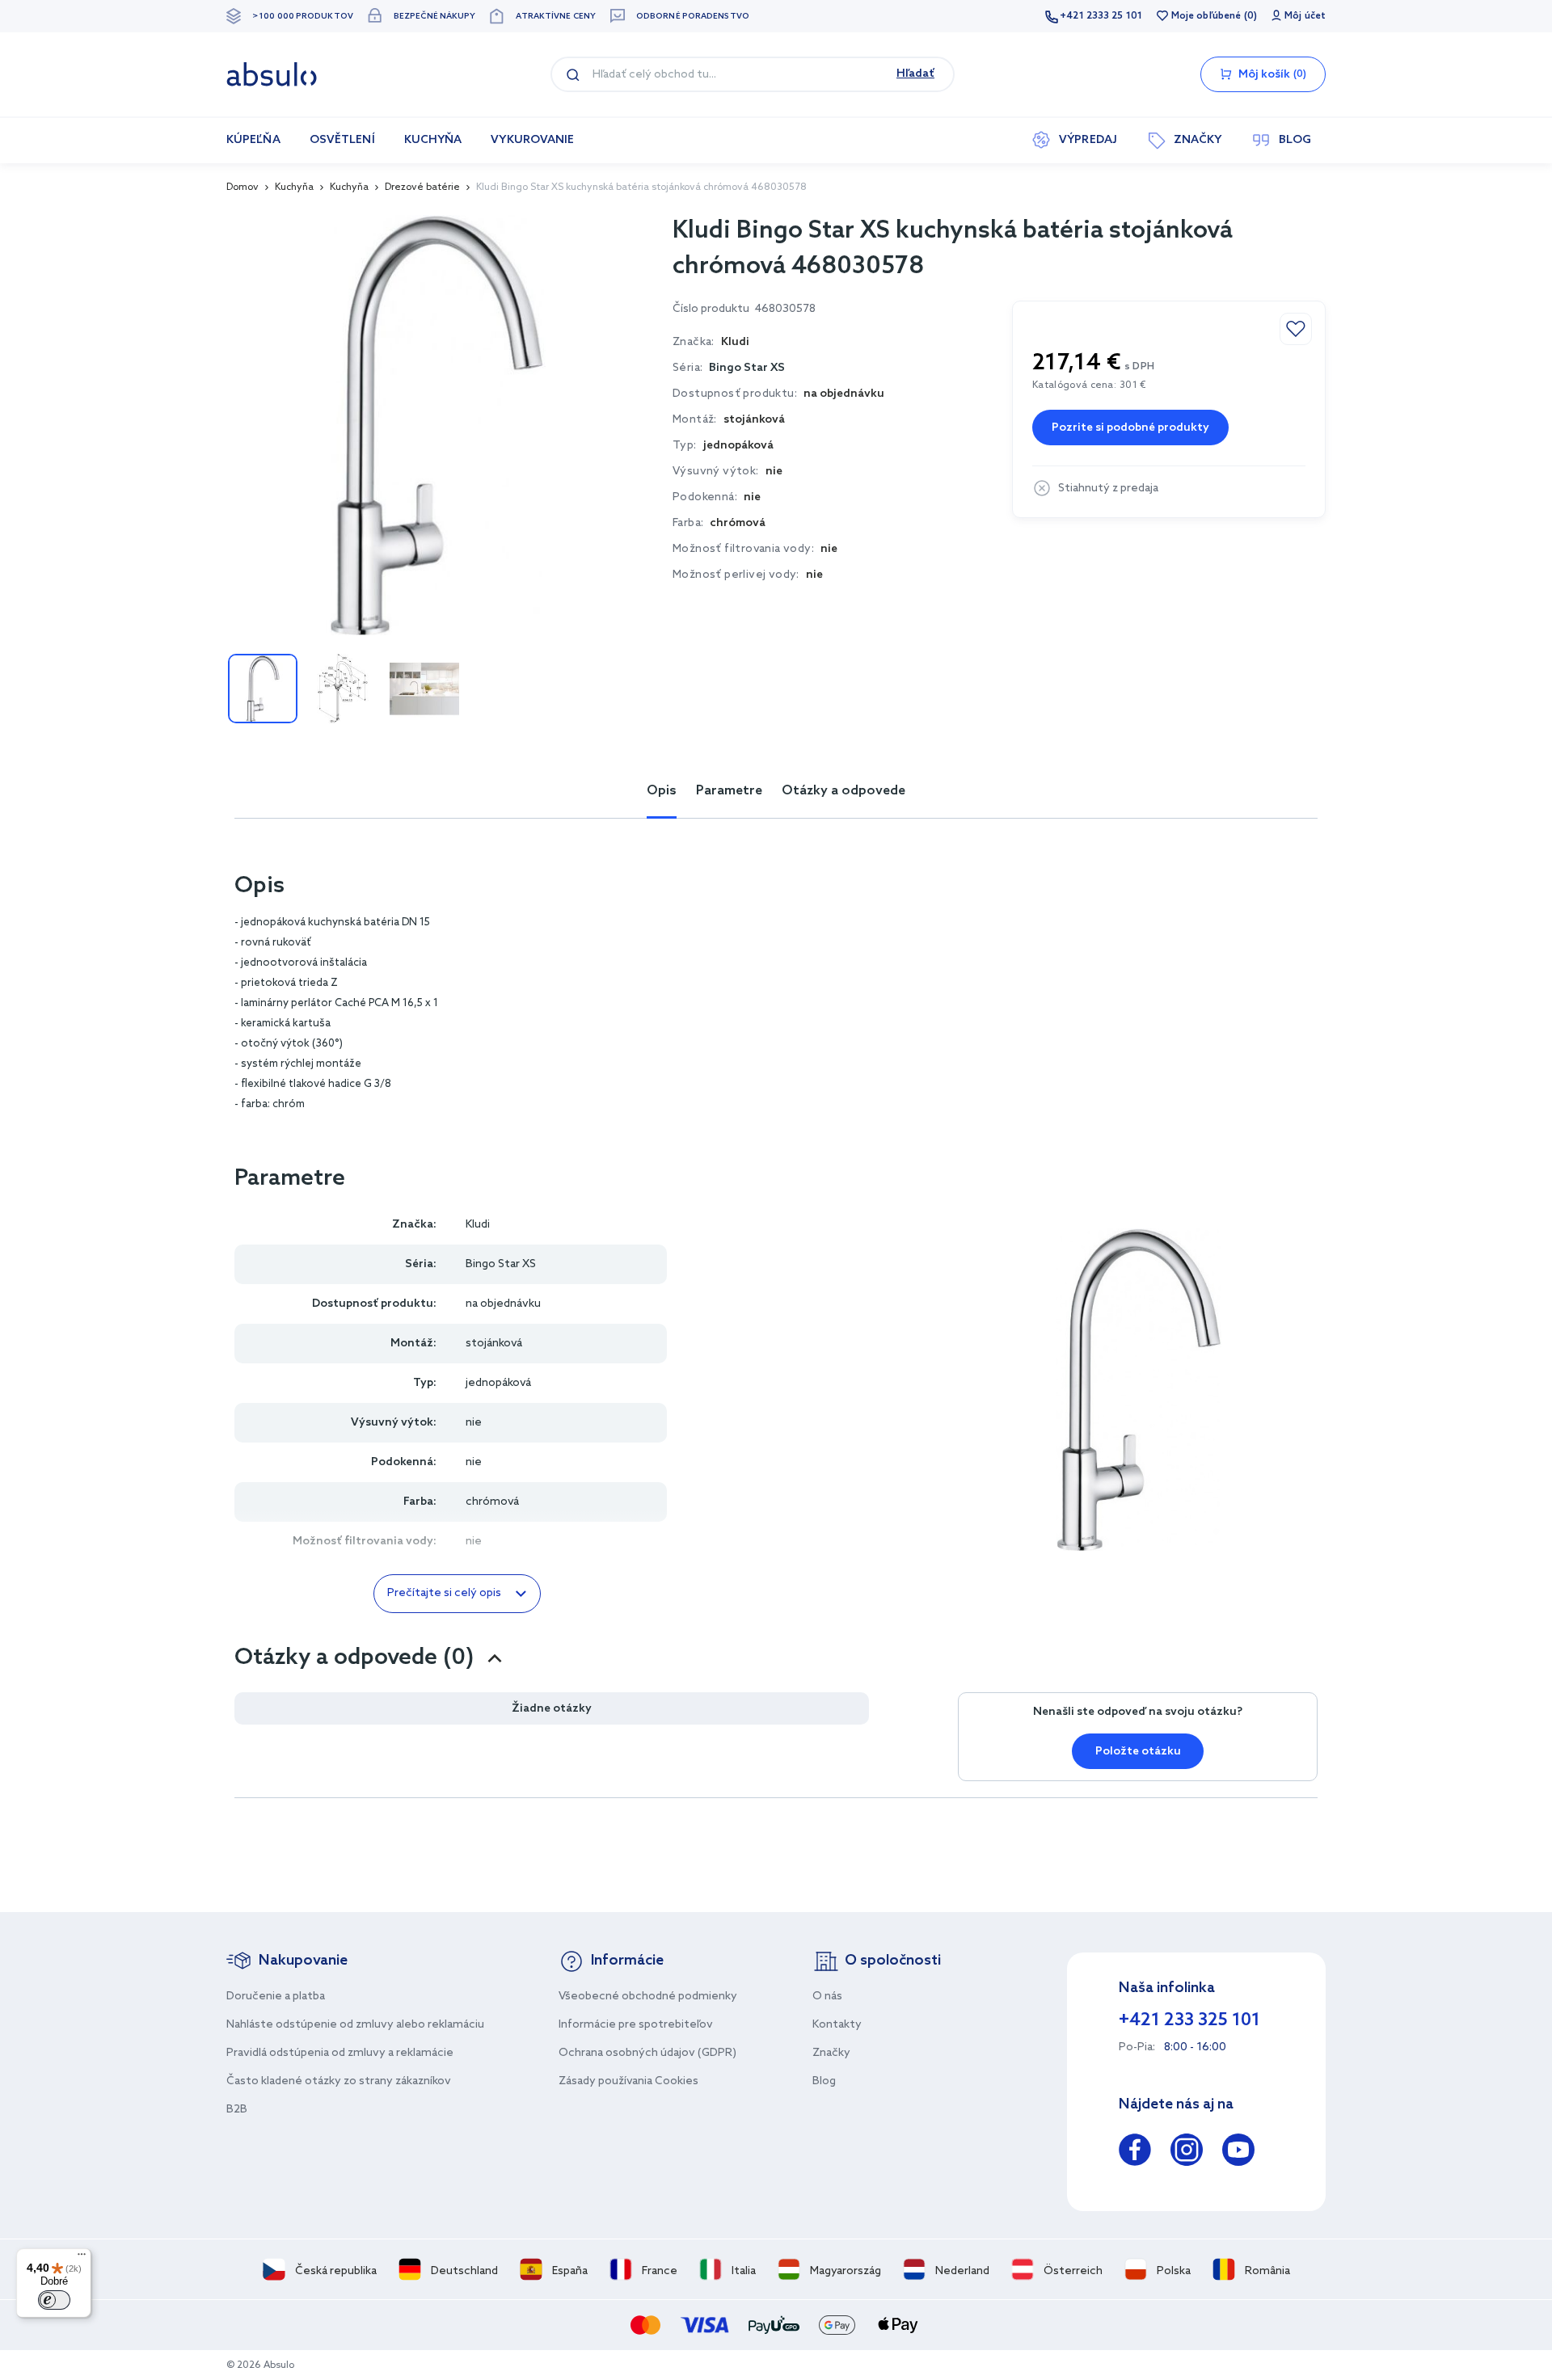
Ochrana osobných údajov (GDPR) (647, 2053)
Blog (824, 2081)
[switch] (54, 2300)
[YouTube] (1238, 2153)
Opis (662, 791)
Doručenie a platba (276, 1997)
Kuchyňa (294, 187)
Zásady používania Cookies (628, 2081)
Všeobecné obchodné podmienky (648, 1997)
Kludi (478, 1225)
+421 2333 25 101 (1101, 16)
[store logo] (272, 74)
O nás (827, 1997)
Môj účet (1305, 16)
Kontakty (837, 2025)
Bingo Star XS (747, 368)
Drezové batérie (422, 187)
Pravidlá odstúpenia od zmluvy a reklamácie (340, 2053)
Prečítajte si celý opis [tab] (444, 1593)
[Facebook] (1135, 2153)
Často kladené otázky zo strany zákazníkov (339, 2081)
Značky (831, 2053)
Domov (242, 187)
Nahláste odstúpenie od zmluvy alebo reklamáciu (355, 2025)
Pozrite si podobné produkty (1130, 428)
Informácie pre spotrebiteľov (636, 2025)
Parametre (729, 791)
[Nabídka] (82, 2258)
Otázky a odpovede (843, 791)
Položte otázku (1138, 1752)
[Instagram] (1187, 2153)
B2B (237, 2110)
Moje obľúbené (1206, 16)
